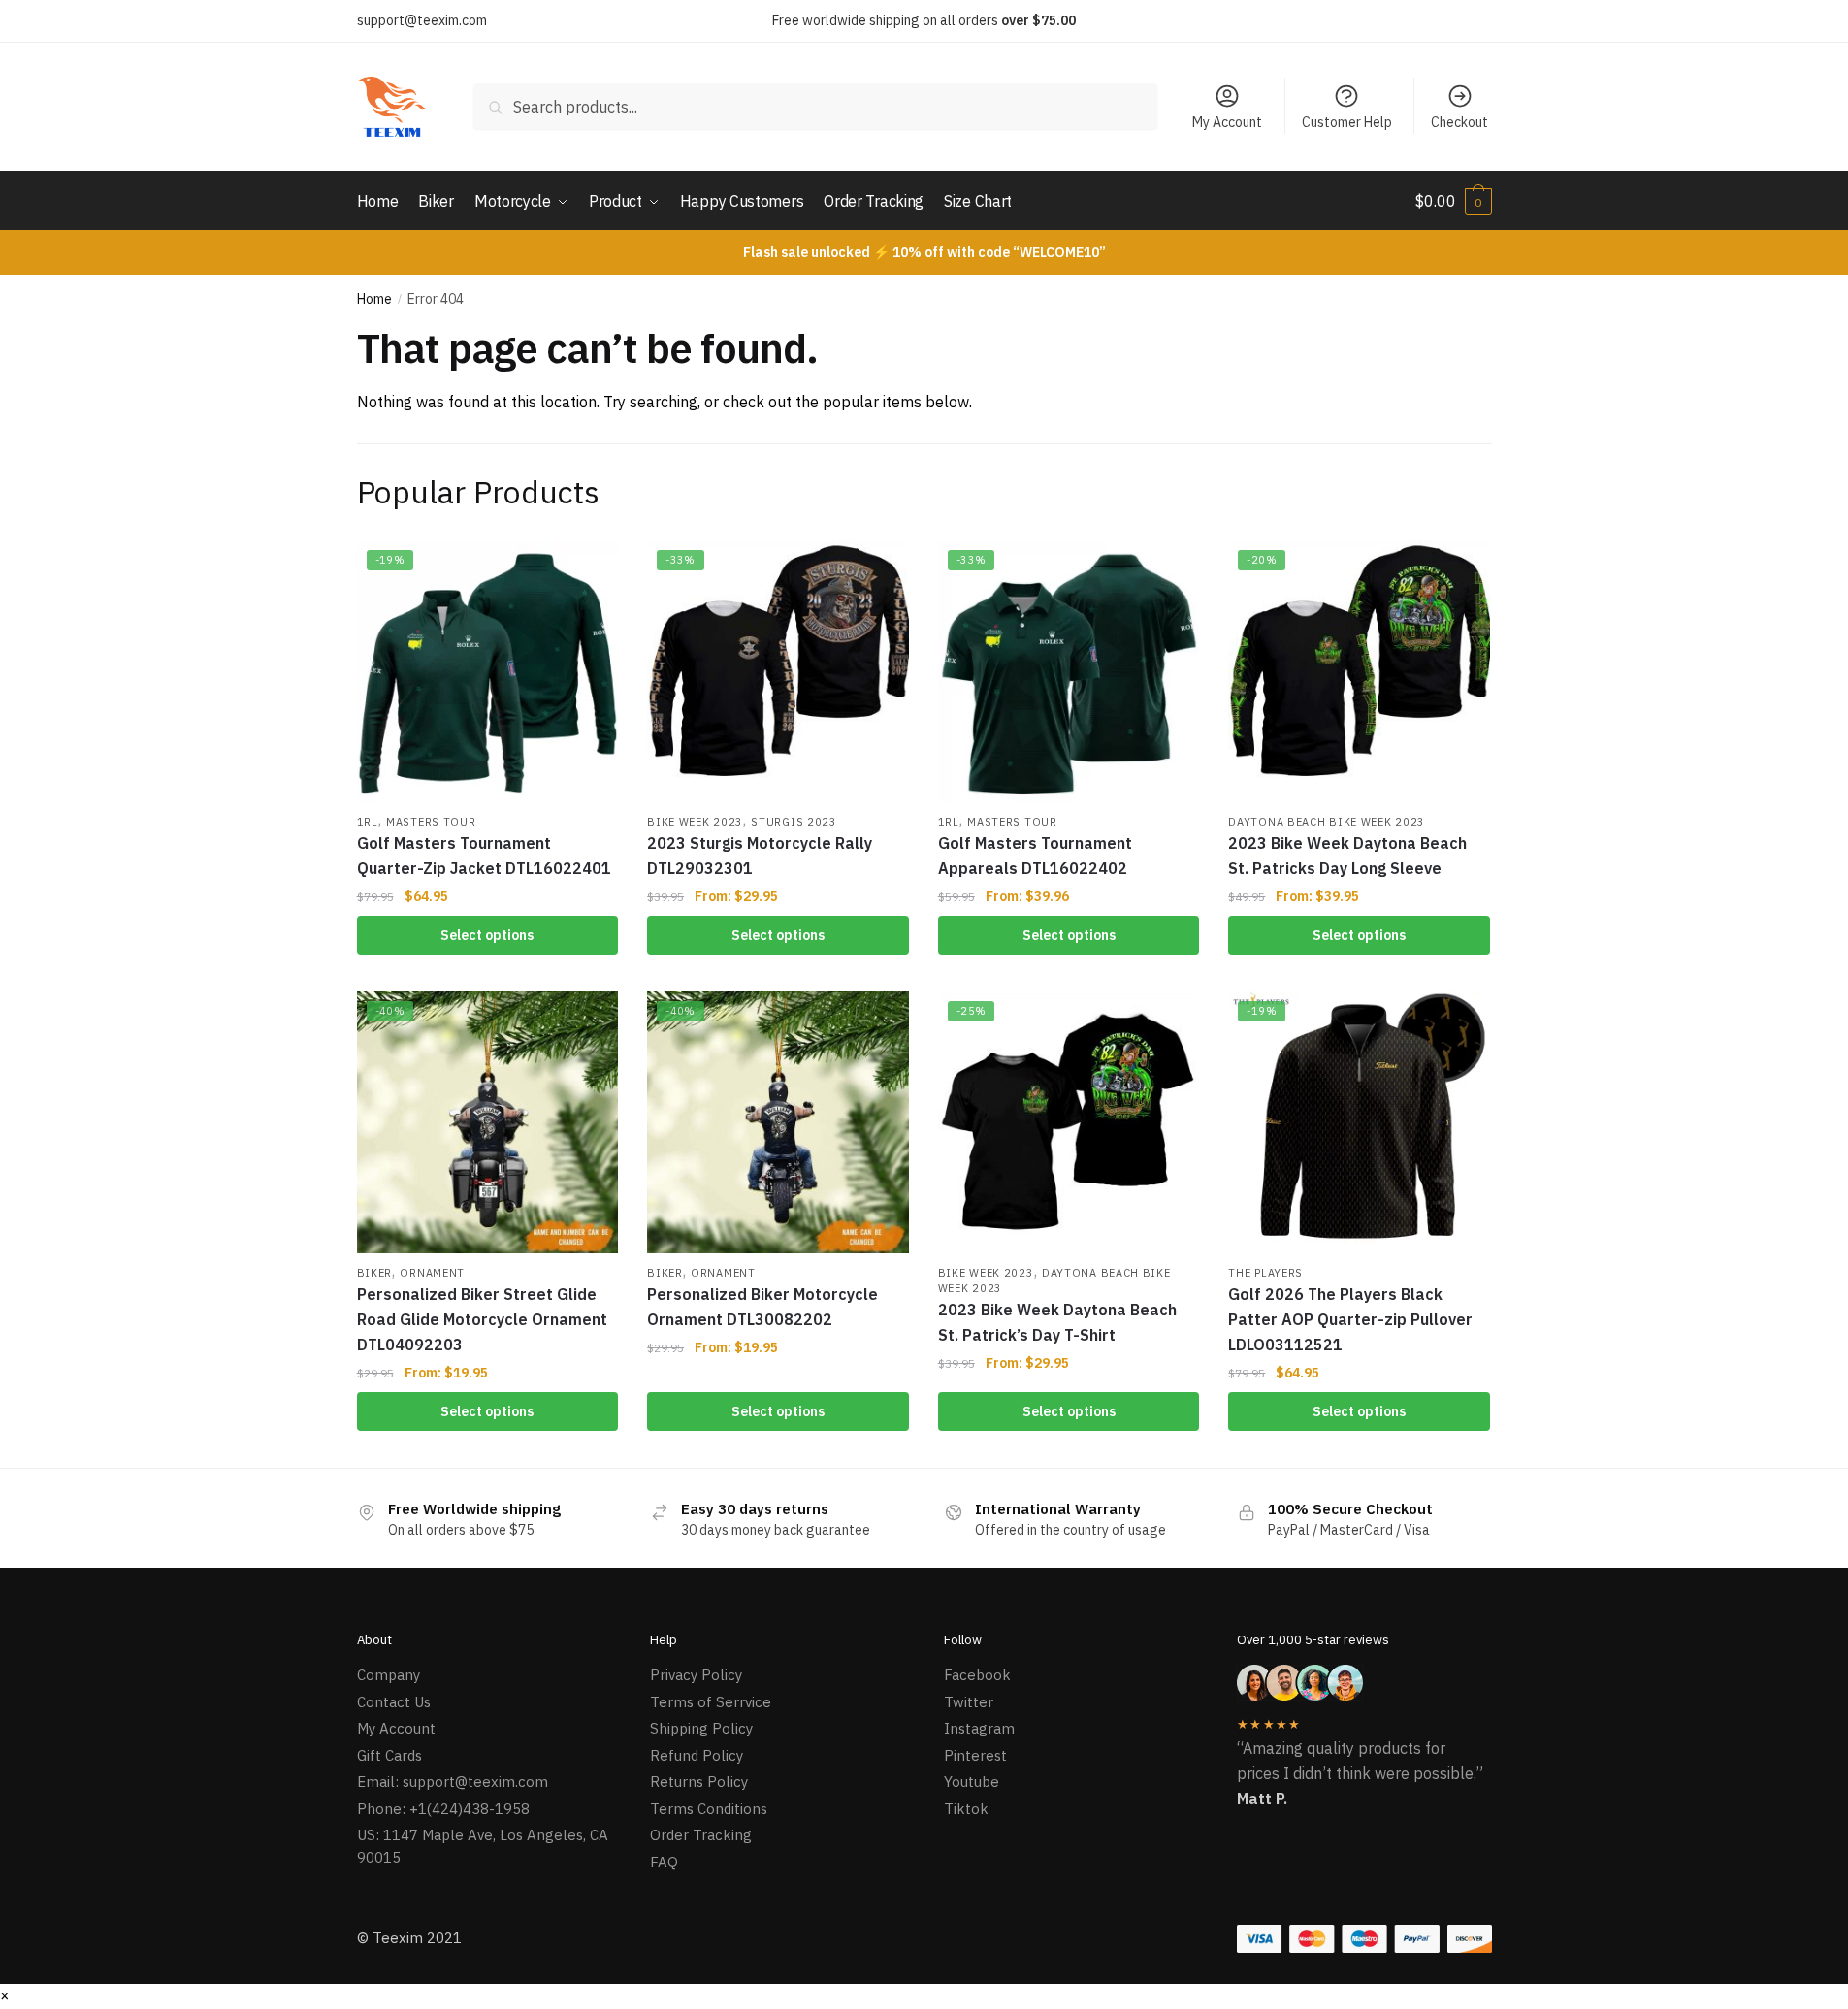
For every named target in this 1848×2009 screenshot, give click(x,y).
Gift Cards (389, 1755)
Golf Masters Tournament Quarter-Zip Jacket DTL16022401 (484, 856)
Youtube (972, 1782)
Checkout (1459, 122)
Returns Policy (699, 1782)
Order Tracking (701, 1835)
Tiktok (966, 1809)
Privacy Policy (696, 1675)
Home (374, 299)
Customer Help (1347, 122)
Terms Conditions (709, 1809)
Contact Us (394, 1702)
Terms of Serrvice (711, 1702)
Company (389, 1675)
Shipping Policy (701, 1728)
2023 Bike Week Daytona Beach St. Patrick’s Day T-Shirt (1057, 1322)
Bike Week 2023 (695, 822)
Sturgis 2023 (794, 822)
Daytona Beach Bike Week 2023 (1327, 822)
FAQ (664, 1862)
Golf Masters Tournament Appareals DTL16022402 (1035, 856)
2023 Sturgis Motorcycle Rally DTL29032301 (760, 856)
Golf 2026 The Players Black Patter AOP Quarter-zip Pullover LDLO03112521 (1350, 1319)
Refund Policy (697, 1755)
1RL (368, 822)
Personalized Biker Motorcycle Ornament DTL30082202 (762, 1307)
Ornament (432, 1273)
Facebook (977, 1675)
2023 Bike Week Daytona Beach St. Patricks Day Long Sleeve (1347, 856)
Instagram (979, 1728)
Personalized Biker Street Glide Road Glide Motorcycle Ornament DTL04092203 (482, 1319)
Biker (375, 1273)
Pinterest (975, 1755)
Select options (487, 935)
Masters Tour (431, 822)
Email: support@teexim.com (453, 1782)
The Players (1265, 1273)
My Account (1227, 122)
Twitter (969, 1702)
